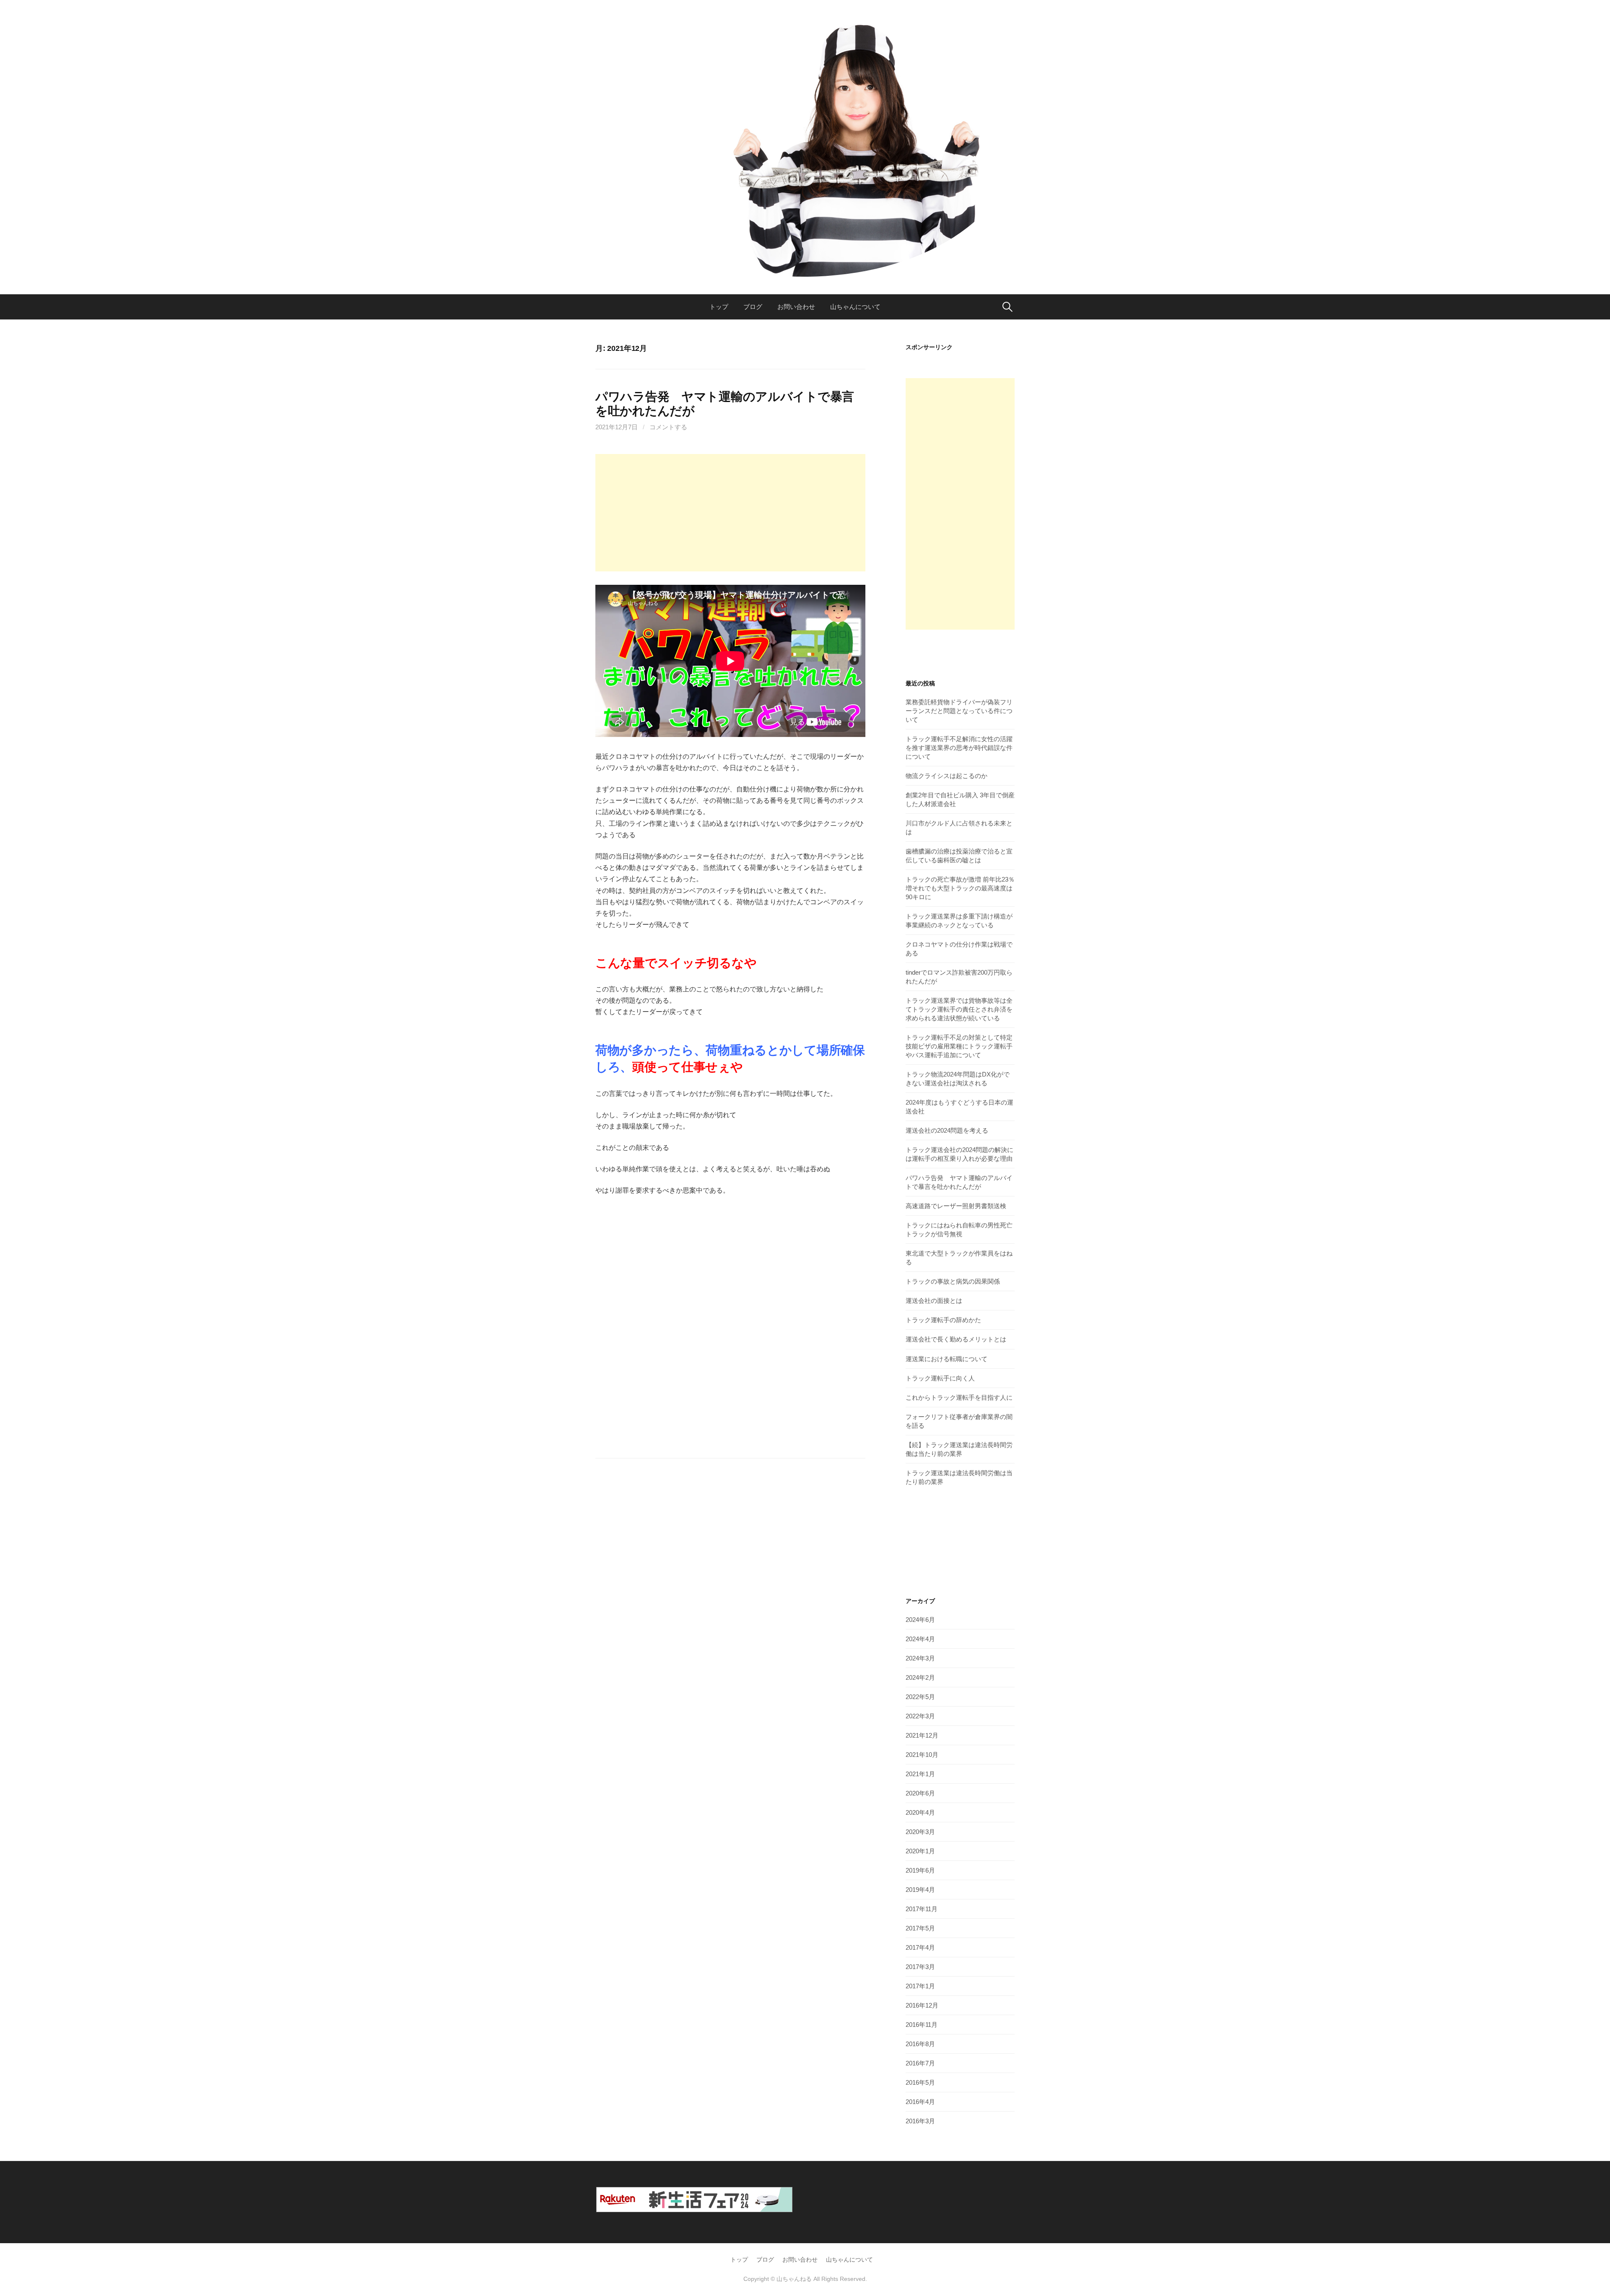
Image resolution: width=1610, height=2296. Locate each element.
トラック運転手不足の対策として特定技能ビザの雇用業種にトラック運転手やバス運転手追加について (959, 1046)
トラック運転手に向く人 (940, 1378)
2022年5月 (920, 1697)
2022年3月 (920, 1716)
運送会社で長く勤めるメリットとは (956, 1339)
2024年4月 (920, 1639)
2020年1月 (920, 1851)
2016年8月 (920, 2044)
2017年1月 (920, 1986)
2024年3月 (920, 1658)
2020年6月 (920, 1793)
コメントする (668, 427)
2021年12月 (922, 1735)
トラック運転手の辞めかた (943, 1320)
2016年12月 (922, 2005)
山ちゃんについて (855, 307)
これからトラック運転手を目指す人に (959, 1397)
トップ (719, 307)
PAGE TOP (1568, 2220)
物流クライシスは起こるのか (947, 776)
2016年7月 (920, 2063)
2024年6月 (920, 1620)
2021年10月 (922, 1755)
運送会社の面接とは (934, 1301)
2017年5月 (920, 1928)
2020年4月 (920, 1812)
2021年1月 (920, 1774)
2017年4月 (920, 1947)
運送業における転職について (947, 1359)
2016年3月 (920, 2121)
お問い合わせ (796, 307)
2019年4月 (920, 1890)
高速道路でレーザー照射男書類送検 (956, 1206)
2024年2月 (920, 1677)
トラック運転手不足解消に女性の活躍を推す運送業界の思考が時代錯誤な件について (959, 748)
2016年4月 (920, 2102)
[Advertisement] (730, 513)
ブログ (753, 307)
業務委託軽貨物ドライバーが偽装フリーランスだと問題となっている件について (959, 711)
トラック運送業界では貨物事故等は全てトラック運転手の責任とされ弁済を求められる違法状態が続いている (959, 1009)
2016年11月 (922, 2025)
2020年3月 (920, 1832)
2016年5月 (920, 2082)
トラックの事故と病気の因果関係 (953, 1281)
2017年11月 (922, 1909)
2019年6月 (920, 1870)
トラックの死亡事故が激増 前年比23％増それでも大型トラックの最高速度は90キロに (960, 888)
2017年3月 (920, 1967)
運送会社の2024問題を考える (947, 1130)
